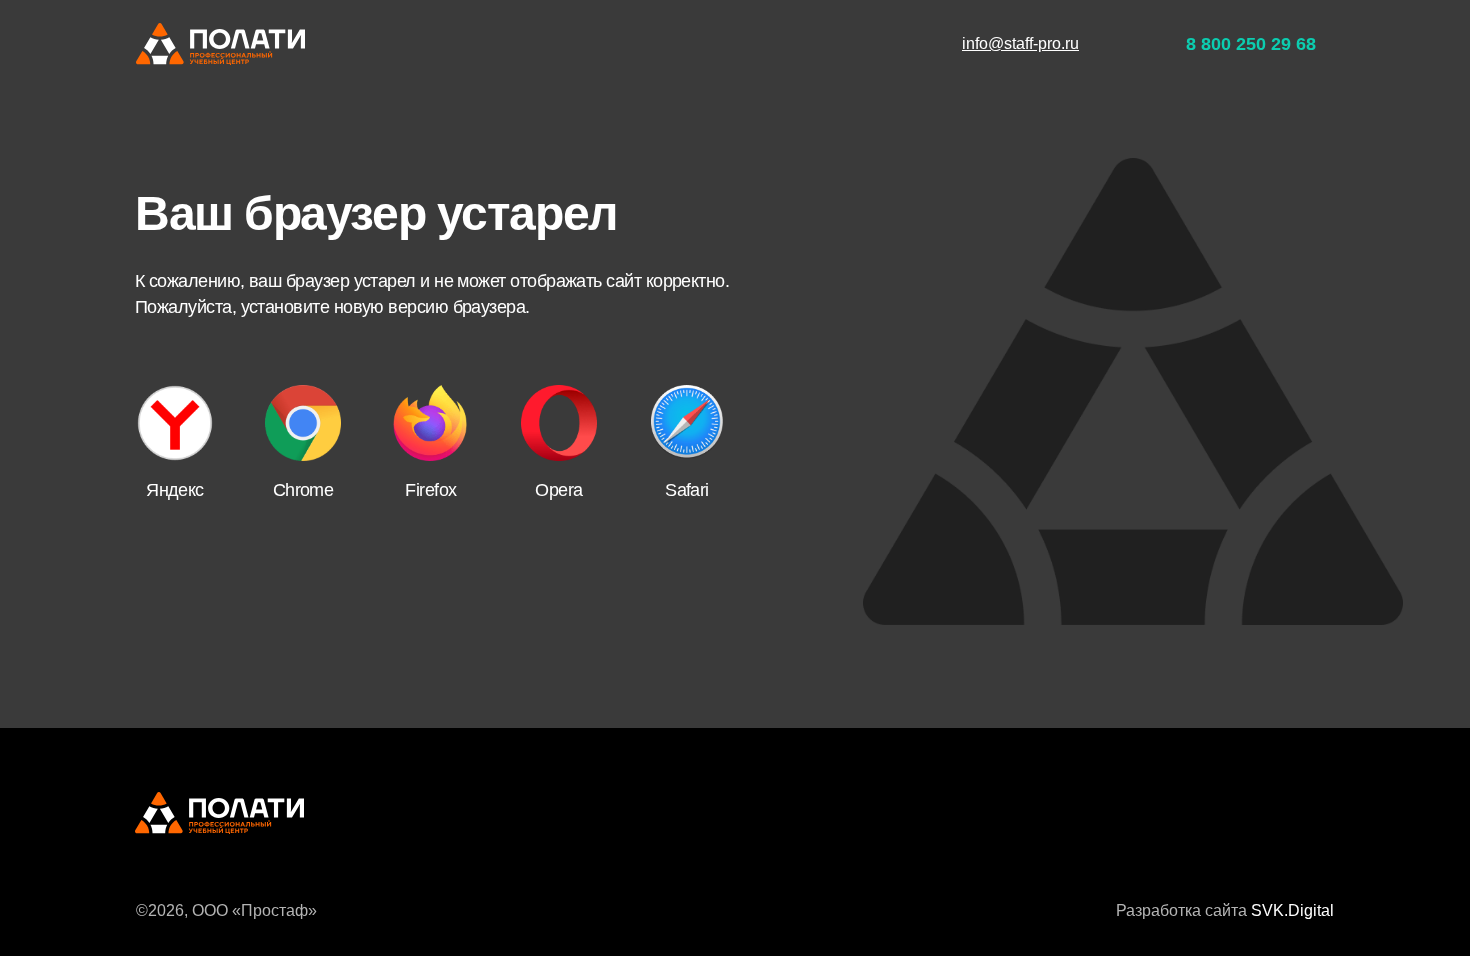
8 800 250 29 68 (1251, 44)
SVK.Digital (1292, 910)
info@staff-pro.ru (1020, 43)
